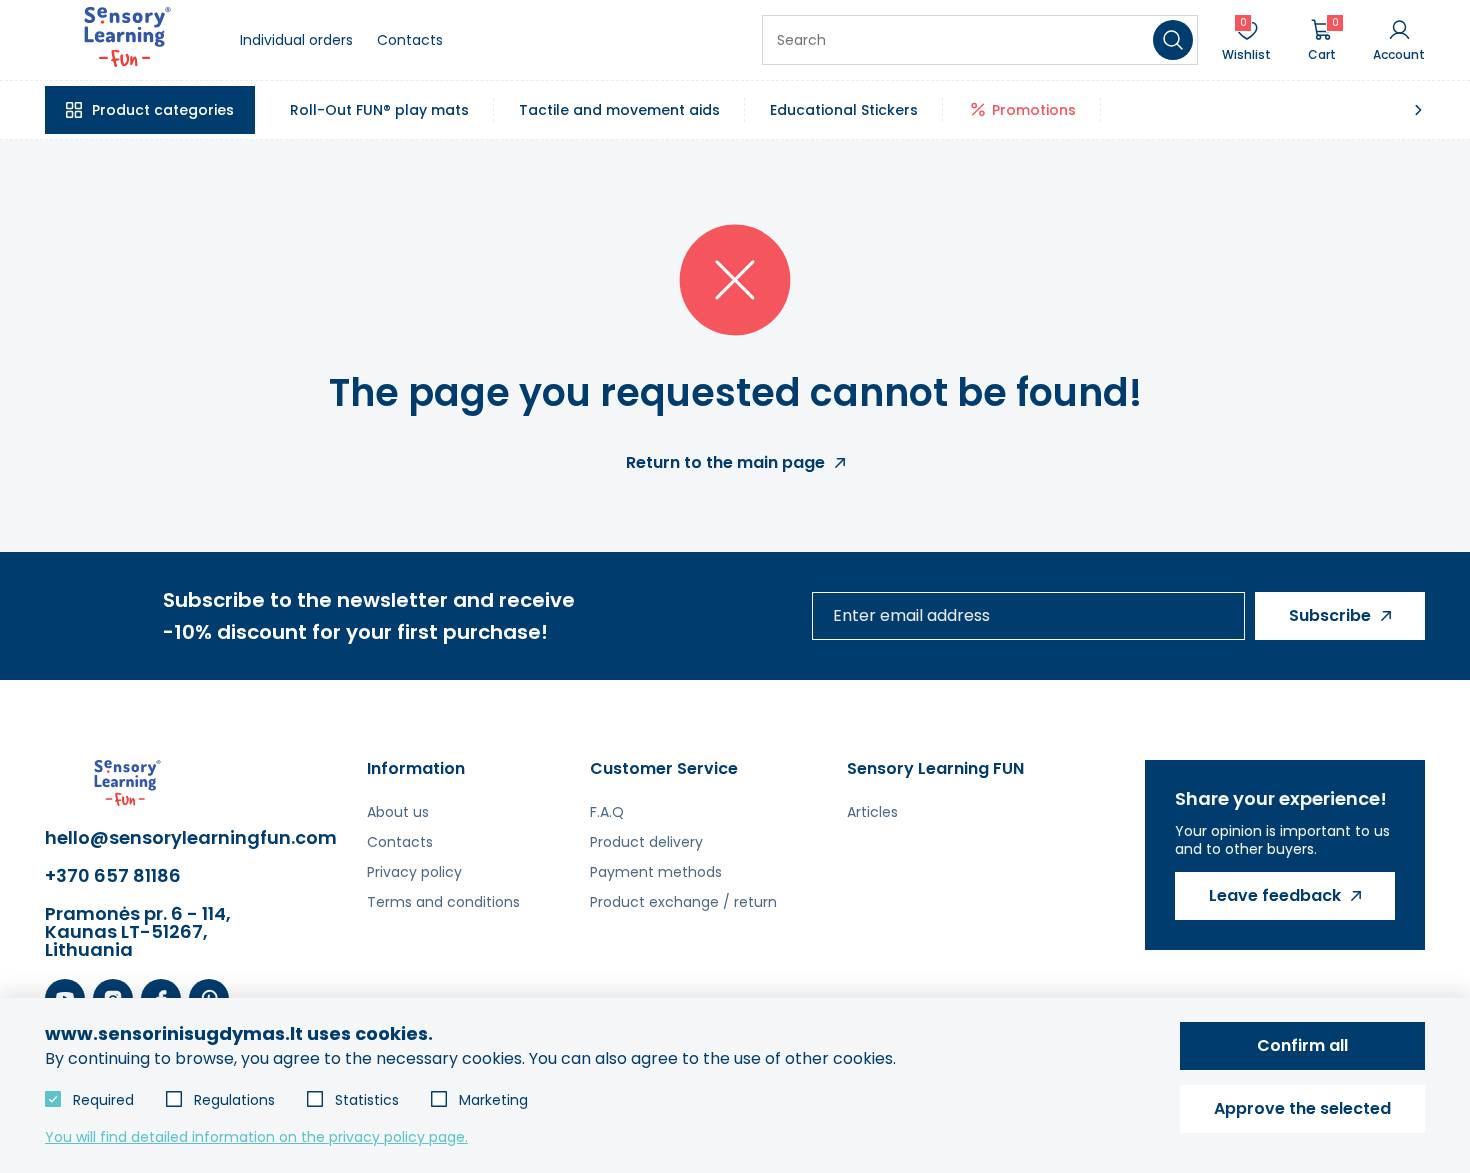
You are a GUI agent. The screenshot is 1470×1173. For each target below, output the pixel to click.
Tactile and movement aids (619, 110)
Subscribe (1330, 615)
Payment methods (656, 872)
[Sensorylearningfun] (127, 40)
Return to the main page (725, 463)
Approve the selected (1302, 1108)
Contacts (410, 40)
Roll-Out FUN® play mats (379, 110)
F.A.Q (607, 812)
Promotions (1034, 110)
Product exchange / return (683, 902)
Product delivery (646, 842)
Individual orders (296, 40)
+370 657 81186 (113, 876)
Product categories (163, 110)
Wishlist (1246, 40)
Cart (1323, 40)
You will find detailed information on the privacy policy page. (256, 1137)
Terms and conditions (443, 902)
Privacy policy (414, 872)
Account (1399, 54)
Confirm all (1302, 1045)
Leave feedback (1275, 895)
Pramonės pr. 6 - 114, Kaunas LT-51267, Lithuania (138, 932)
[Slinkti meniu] (1418, 110)
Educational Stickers (844, 110)
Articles (872, 812)
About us (398, 812)
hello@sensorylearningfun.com (145, 838)
